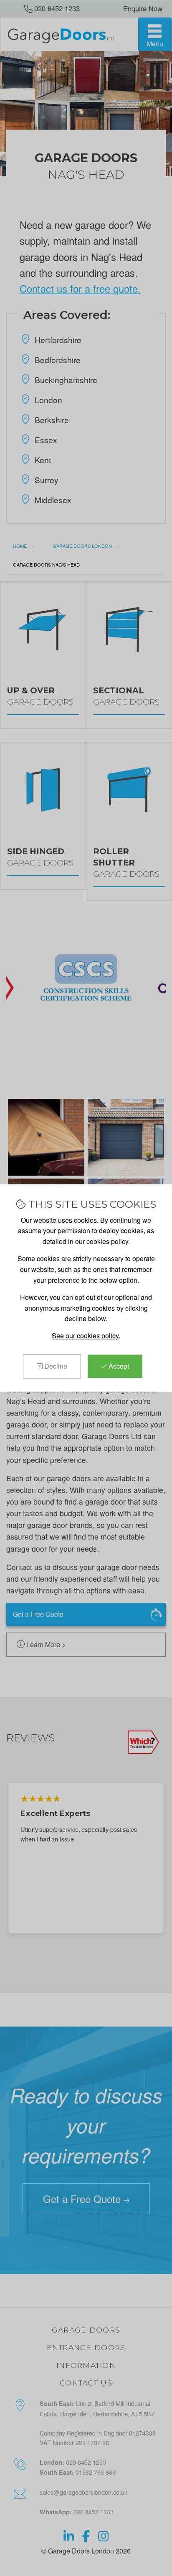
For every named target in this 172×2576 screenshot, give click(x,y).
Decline (55, 1366)
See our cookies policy (85, 1336)
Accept (118, 1366)
